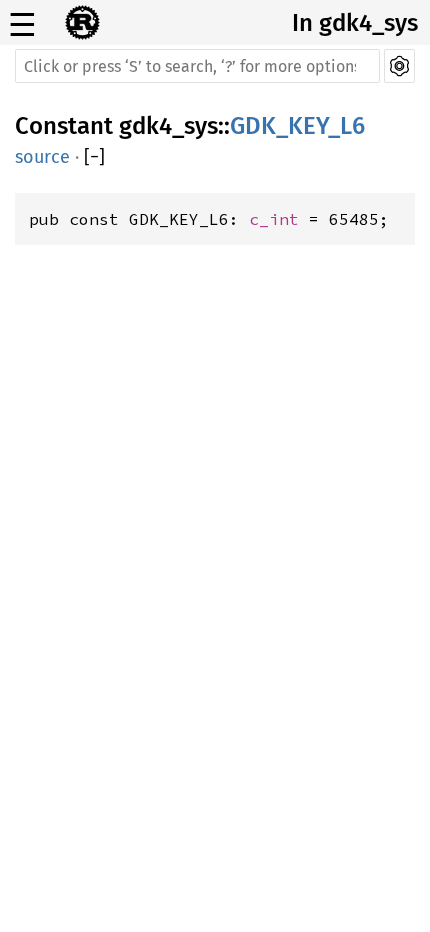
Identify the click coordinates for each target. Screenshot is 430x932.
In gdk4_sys (355, 23)
